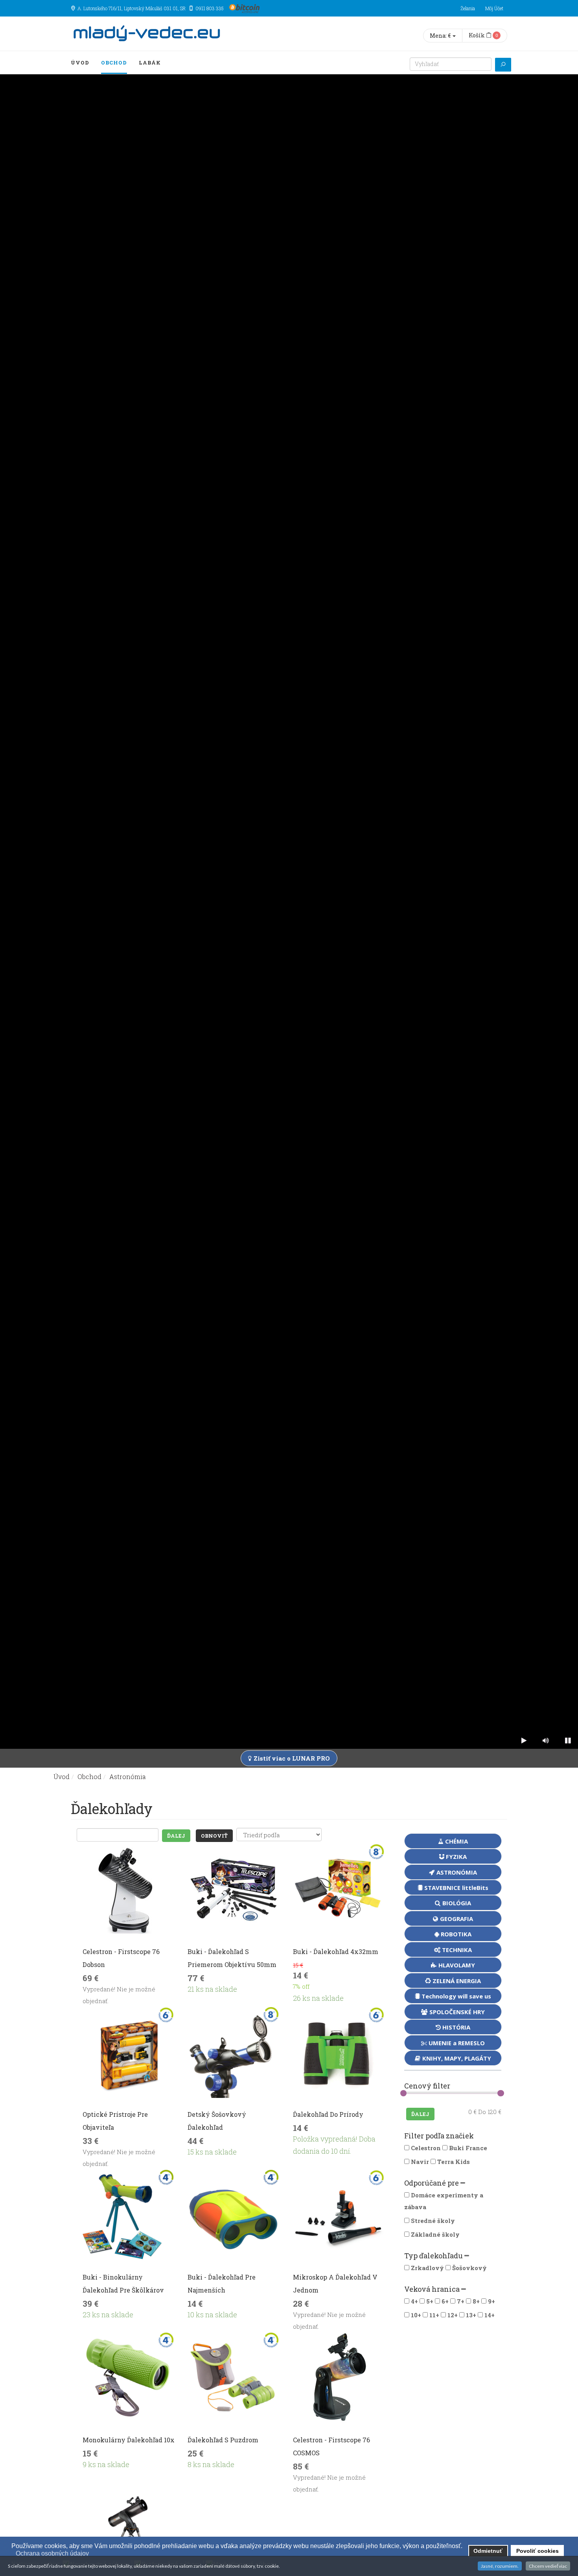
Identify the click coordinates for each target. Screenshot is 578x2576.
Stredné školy (433, 2221)
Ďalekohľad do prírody (328, 2114)
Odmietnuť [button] (488, 2551)
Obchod (114, 63)
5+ (430, 2301)
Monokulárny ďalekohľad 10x (129, 2440)
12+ (453, 2315)
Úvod (80, 63)
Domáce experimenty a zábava (444, 2201)
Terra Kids (453, 2162)
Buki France (467, 2148)
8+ (476, 2301)
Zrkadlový (427, 2268)
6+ (445, 2301)
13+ (471, 2315)
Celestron (425, 2148)
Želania (468, 8)
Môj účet (494, 8)
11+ (434, 2315)
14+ (490, 2315)
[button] (12, 2554)
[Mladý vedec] (147, 34)
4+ (414, 2301)
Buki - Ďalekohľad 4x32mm (336, 1951)
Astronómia (128, 1777)
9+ (491, 2301)
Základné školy (435, 2234)
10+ (416, 2315)
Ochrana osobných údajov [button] (52, 2553)
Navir (419, 2162)
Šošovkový (469, 2268)
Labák (150, 63)
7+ (461, 2301)
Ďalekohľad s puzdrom (223, 2440)
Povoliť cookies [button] (538, 2551)
